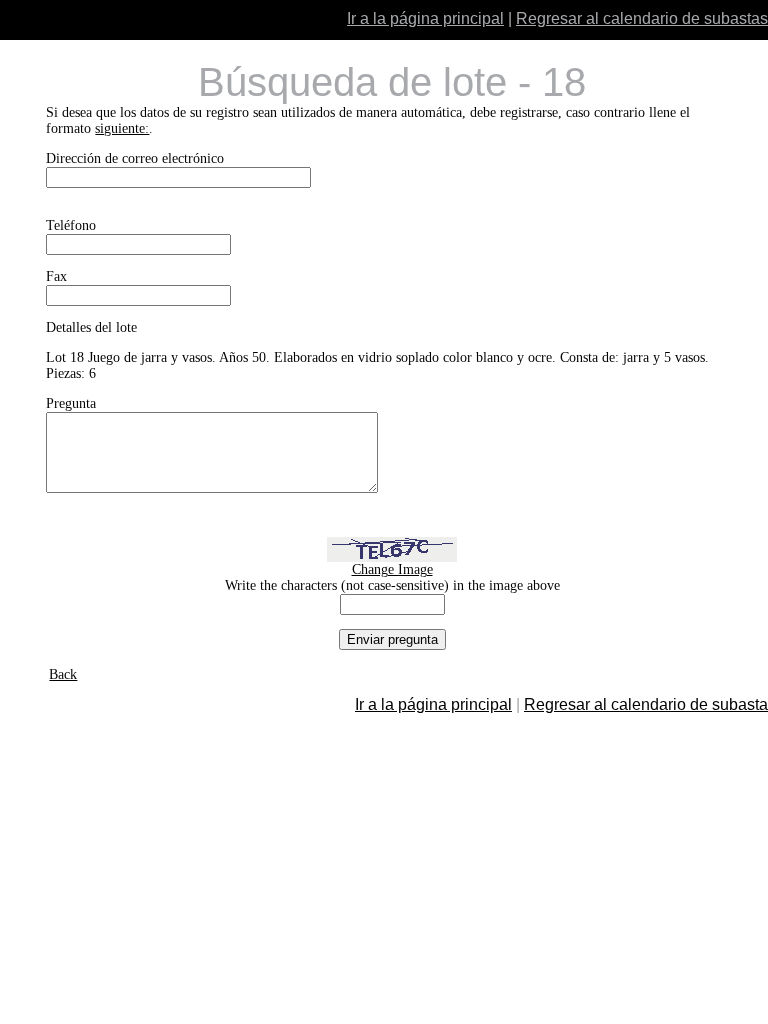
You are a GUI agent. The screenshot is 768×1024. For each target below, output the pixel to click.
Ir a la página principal (425, 18)
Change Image (392, 569)
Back (63, 674)
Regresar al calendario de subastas (642, 18)
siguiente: (122, 128)
